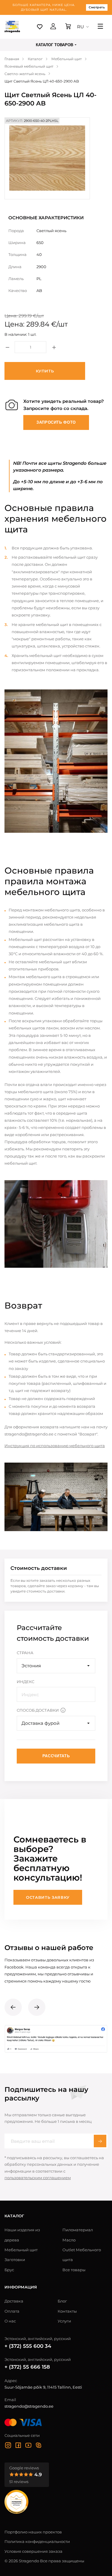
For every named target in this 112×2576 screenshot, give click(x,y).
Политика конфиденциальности (37, 2541)
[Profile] (53, 27)
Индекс (26, 1682)
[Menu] (100, 27)
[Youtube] (28, 2446)
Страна (25, 1653)
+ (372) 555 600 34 (28, 2346)
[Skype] (39, 2446)
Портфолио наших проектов (33, 2532)
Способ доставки (38, 1710)
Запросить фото (56, 422)
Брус (9, 2270)
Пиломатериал (78, 2230)
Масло (69, 2240)
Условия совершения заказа (33, 2551)
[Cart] (68, 27)
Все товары (74, 2270)
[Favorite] (40, 27)
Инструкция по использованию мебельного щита (55, 1446)
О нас (10, 2321)
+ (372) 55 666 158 (27, 2367)
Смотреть (97, 7)
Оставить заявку (48, 1897)
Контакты (67, 2311)
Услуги (64, 2321)
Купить (45, 371)
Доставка (14, 2301)
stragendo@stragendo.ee (29, 2406)
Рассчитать (56, 1756)
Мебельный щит (21, 2250)
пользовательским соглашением (38, 2178)
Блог (62, 2301)
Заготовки (15, 2260)
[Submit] (100, 2141)
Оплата (12, 2311)
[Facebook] (18, 2446)
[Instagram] (8, 2446)
